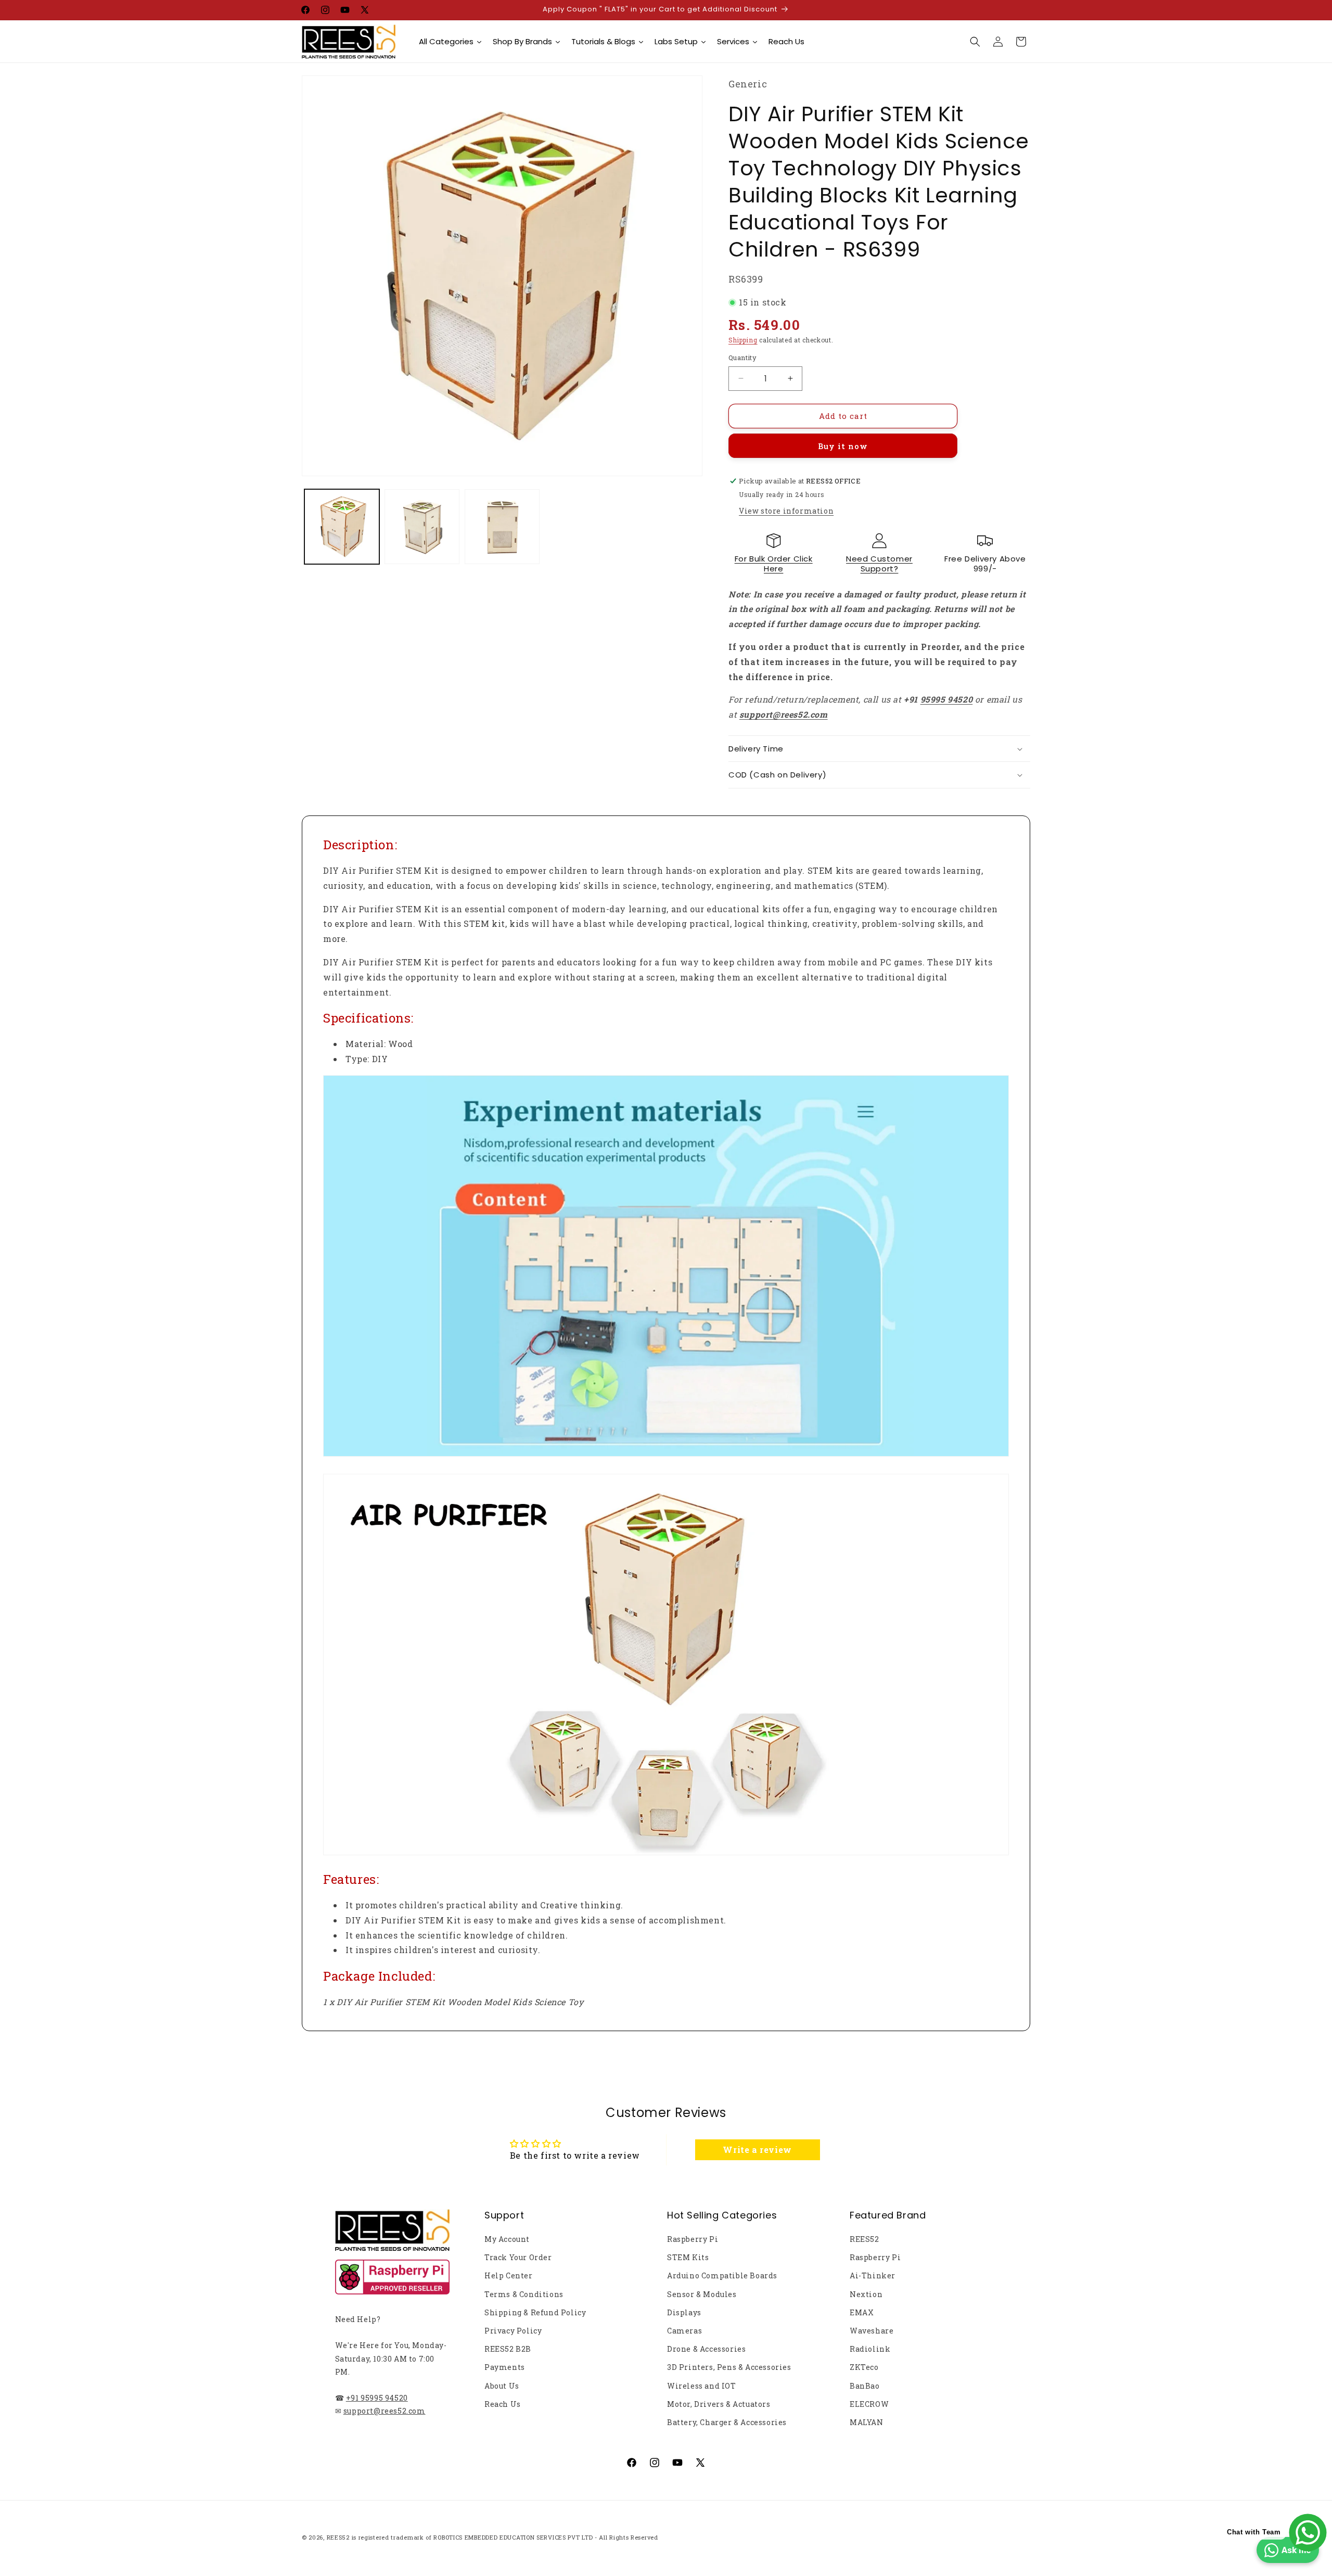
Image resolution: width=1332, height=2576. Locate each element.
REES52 (864, 2239)
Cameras (684, 2331)
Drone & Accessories (706, 2349)
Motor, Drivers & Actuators (719, 2404)
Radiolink (870, 2349)
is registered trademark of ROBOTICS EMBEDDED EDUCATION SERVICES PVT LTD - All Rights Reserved (505, 2537)
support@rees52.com (385, 2411)
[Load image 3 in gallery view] (502, 527)
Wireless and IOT (702, 2386)
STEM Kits (688, 2257)
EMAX (862, 2312)
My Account (507, 2239)
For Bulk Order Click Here (774, 564)
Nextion (866, 2294)
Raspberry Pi (693, 2239)
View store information (786, 511)
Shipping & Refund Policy (535, 2312)
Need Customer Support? (879, 564)
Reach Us (503, 2404)
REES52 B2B (508, 2349)
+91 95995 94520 (377, 2398)
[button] (975, 42)
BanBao (865, 2386)
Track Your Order (518, 2257)
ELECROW (869, 2404)
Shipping (743, 340)
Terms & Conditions (524, 2294)
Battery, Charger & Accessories (727, 2422)
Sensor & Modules (702, 2294)
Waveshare (872, 2331)
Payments (505, 2367)
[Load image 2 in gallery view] (422, 527)
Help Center (509, 2275)
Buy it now (843, 446)
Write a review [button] (757, 2150)
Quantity (742, 358)
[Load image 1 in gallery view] (342, 527)
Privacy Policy (513, 2331)
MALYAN (867, 2422)
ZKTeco (864, 2367)
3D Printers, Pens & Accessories (729, 2367)
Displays (684, 2312)
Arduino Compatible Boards (722, 2275)
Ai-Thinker (873, 2275)
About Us (502, 2386)
